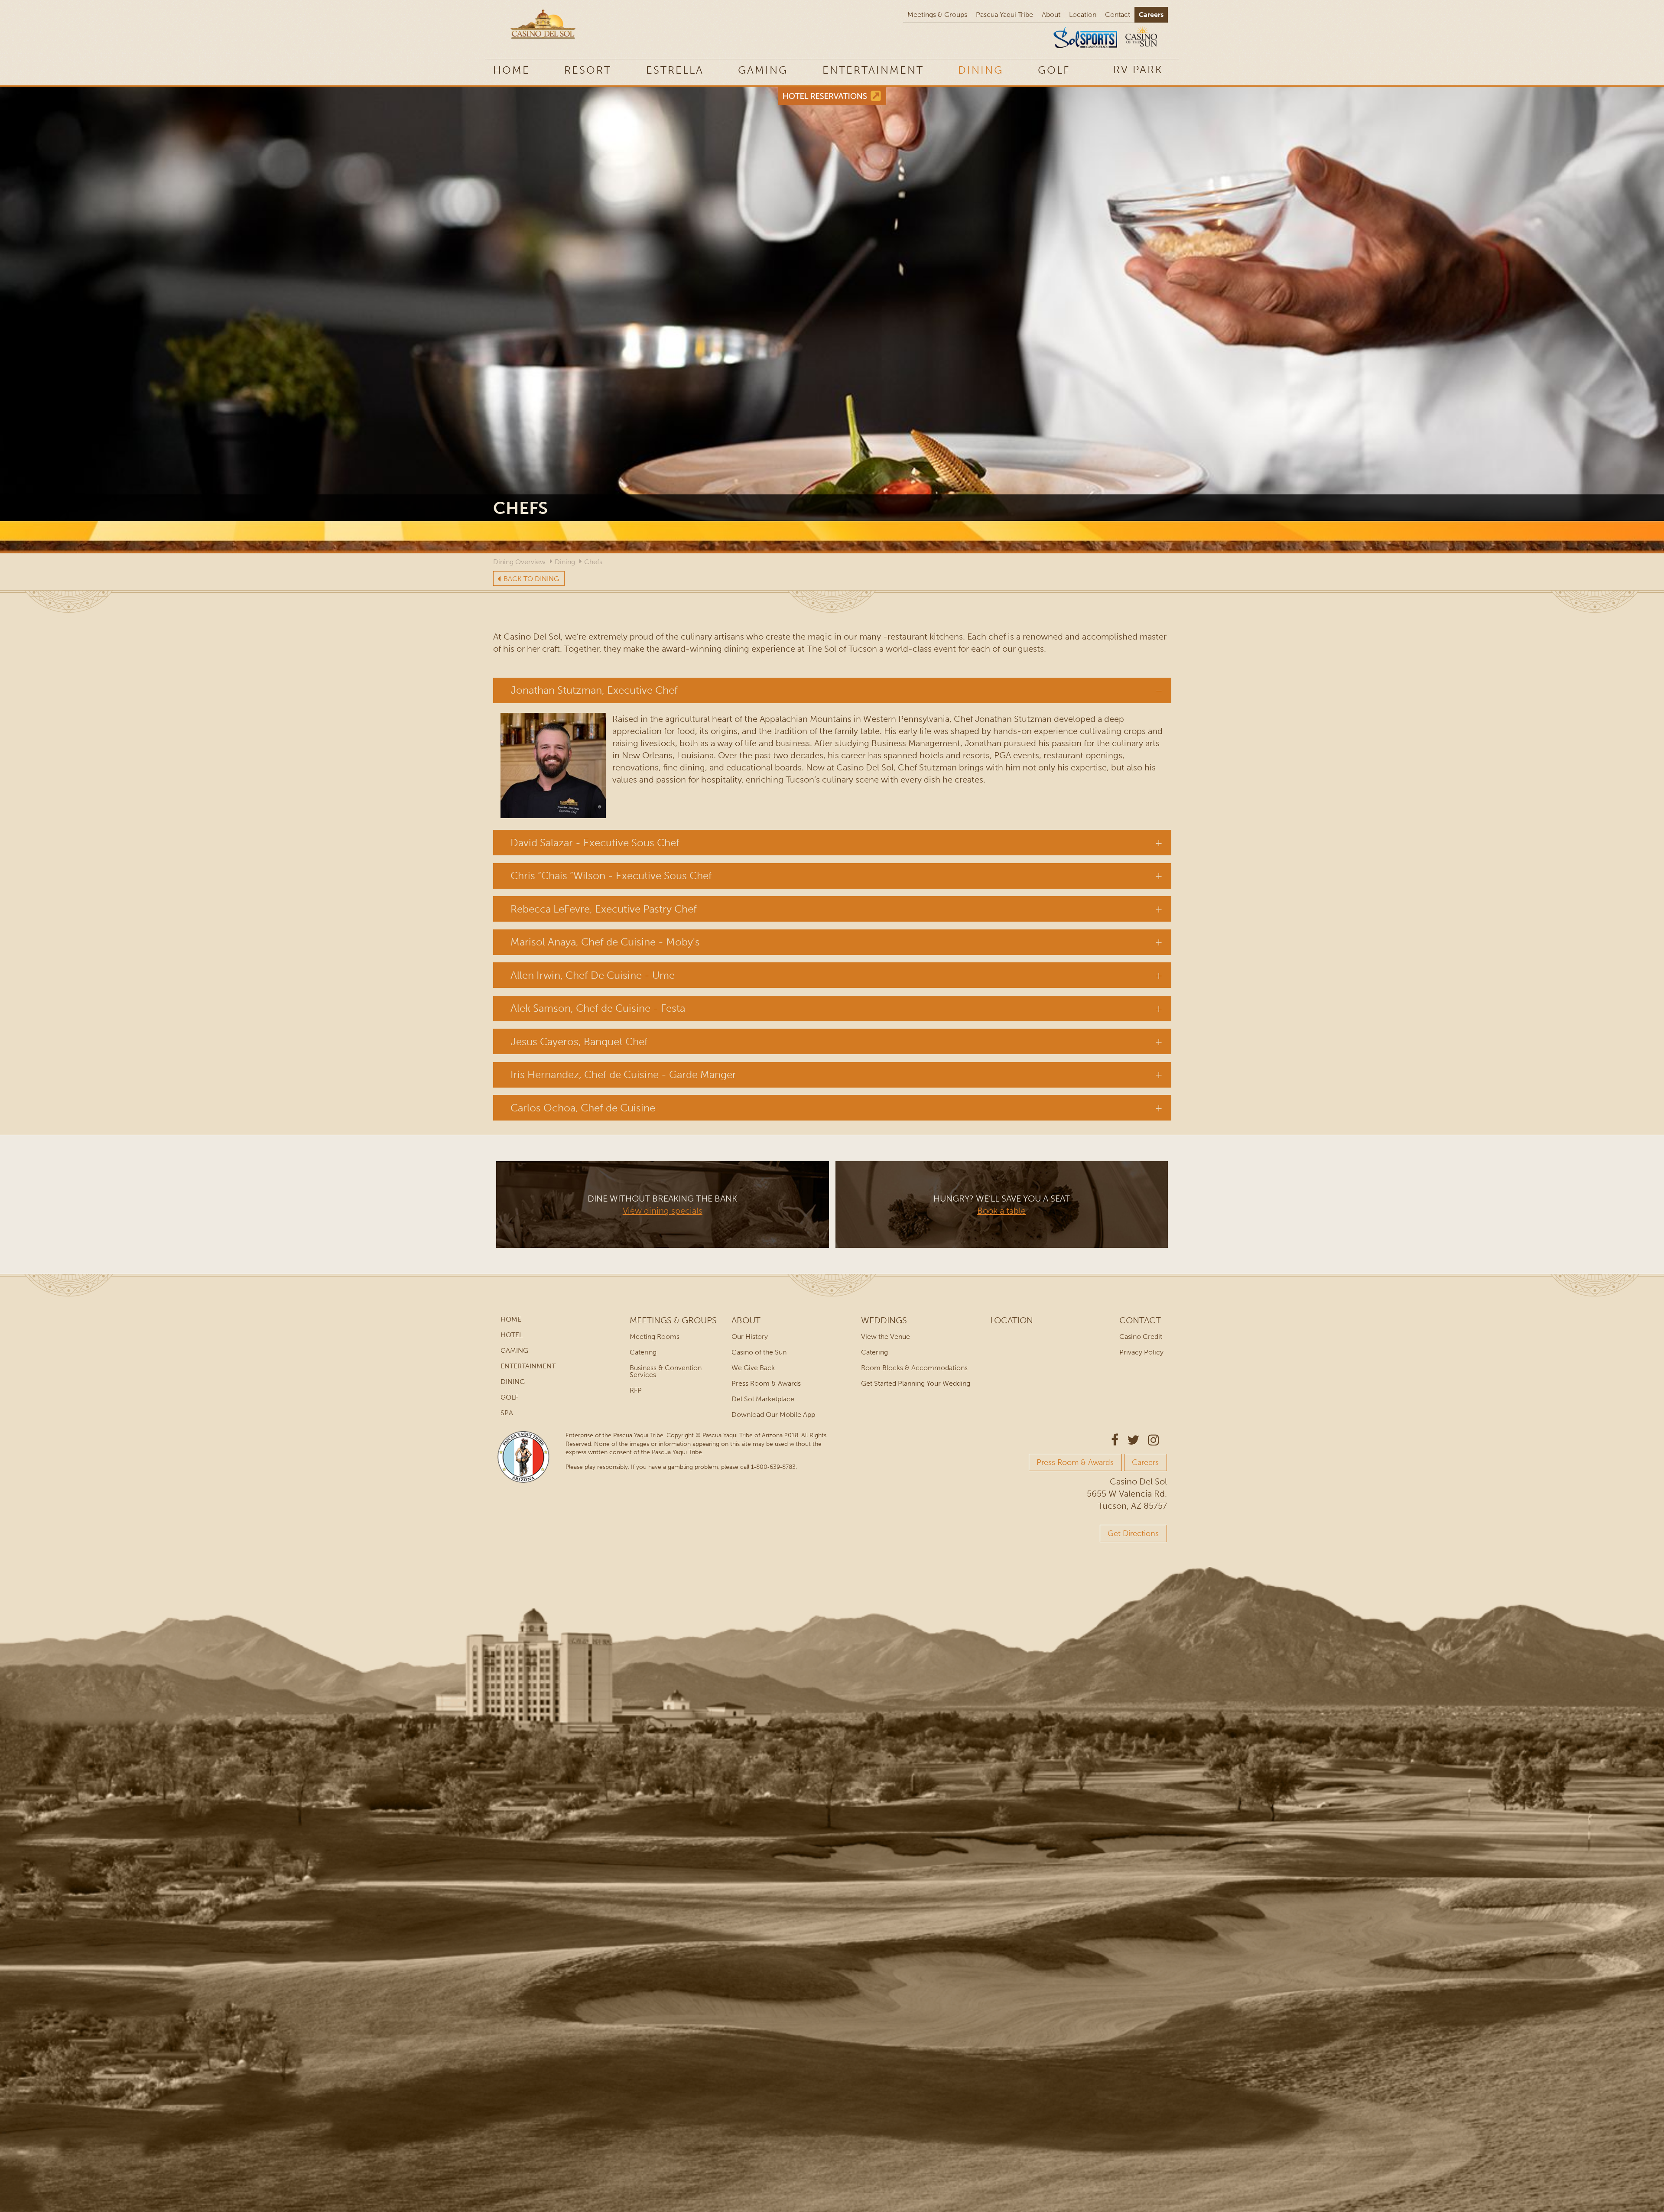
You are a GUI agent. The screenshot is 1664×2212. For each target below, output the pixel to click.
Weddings (884, 1320)
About (1051, 15)
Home (512, 70)
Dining (981, 70)
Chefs (593, 562)
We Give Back (753, 1368)
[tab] (832, 690)
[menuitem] (1138, 69)
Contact (1118, 15)
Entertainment (873, 70)
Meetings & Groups (937, 15)
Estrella (675, 70)
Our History (750, 1337)
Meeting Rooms (655, 1337)
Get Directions (1133, 1533)
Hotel (512, 1335)
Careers (1151, 15)
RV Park (1138, 70)
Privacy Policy (1141, 1352)
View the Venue (886, 1337)
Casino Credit (1141, 1337)
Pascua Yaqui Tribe (1004, 15)
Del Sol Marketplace (763, 1399)
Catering (643, 1352)
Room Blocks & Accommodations (914, 1368)
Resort (588, 70)
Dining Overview (519, 562)
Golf (1054, 70)
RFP (636, 1390)
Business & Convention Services (666, 1371)
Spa (507, 1413)
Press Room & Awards (766, 1383)
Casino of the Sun (759, 1352)
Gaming (763, 70)
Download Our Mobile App (773, 1415)
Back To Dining (531, 579)
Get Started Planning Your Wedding (916, 1383)
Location (1083, 15)
